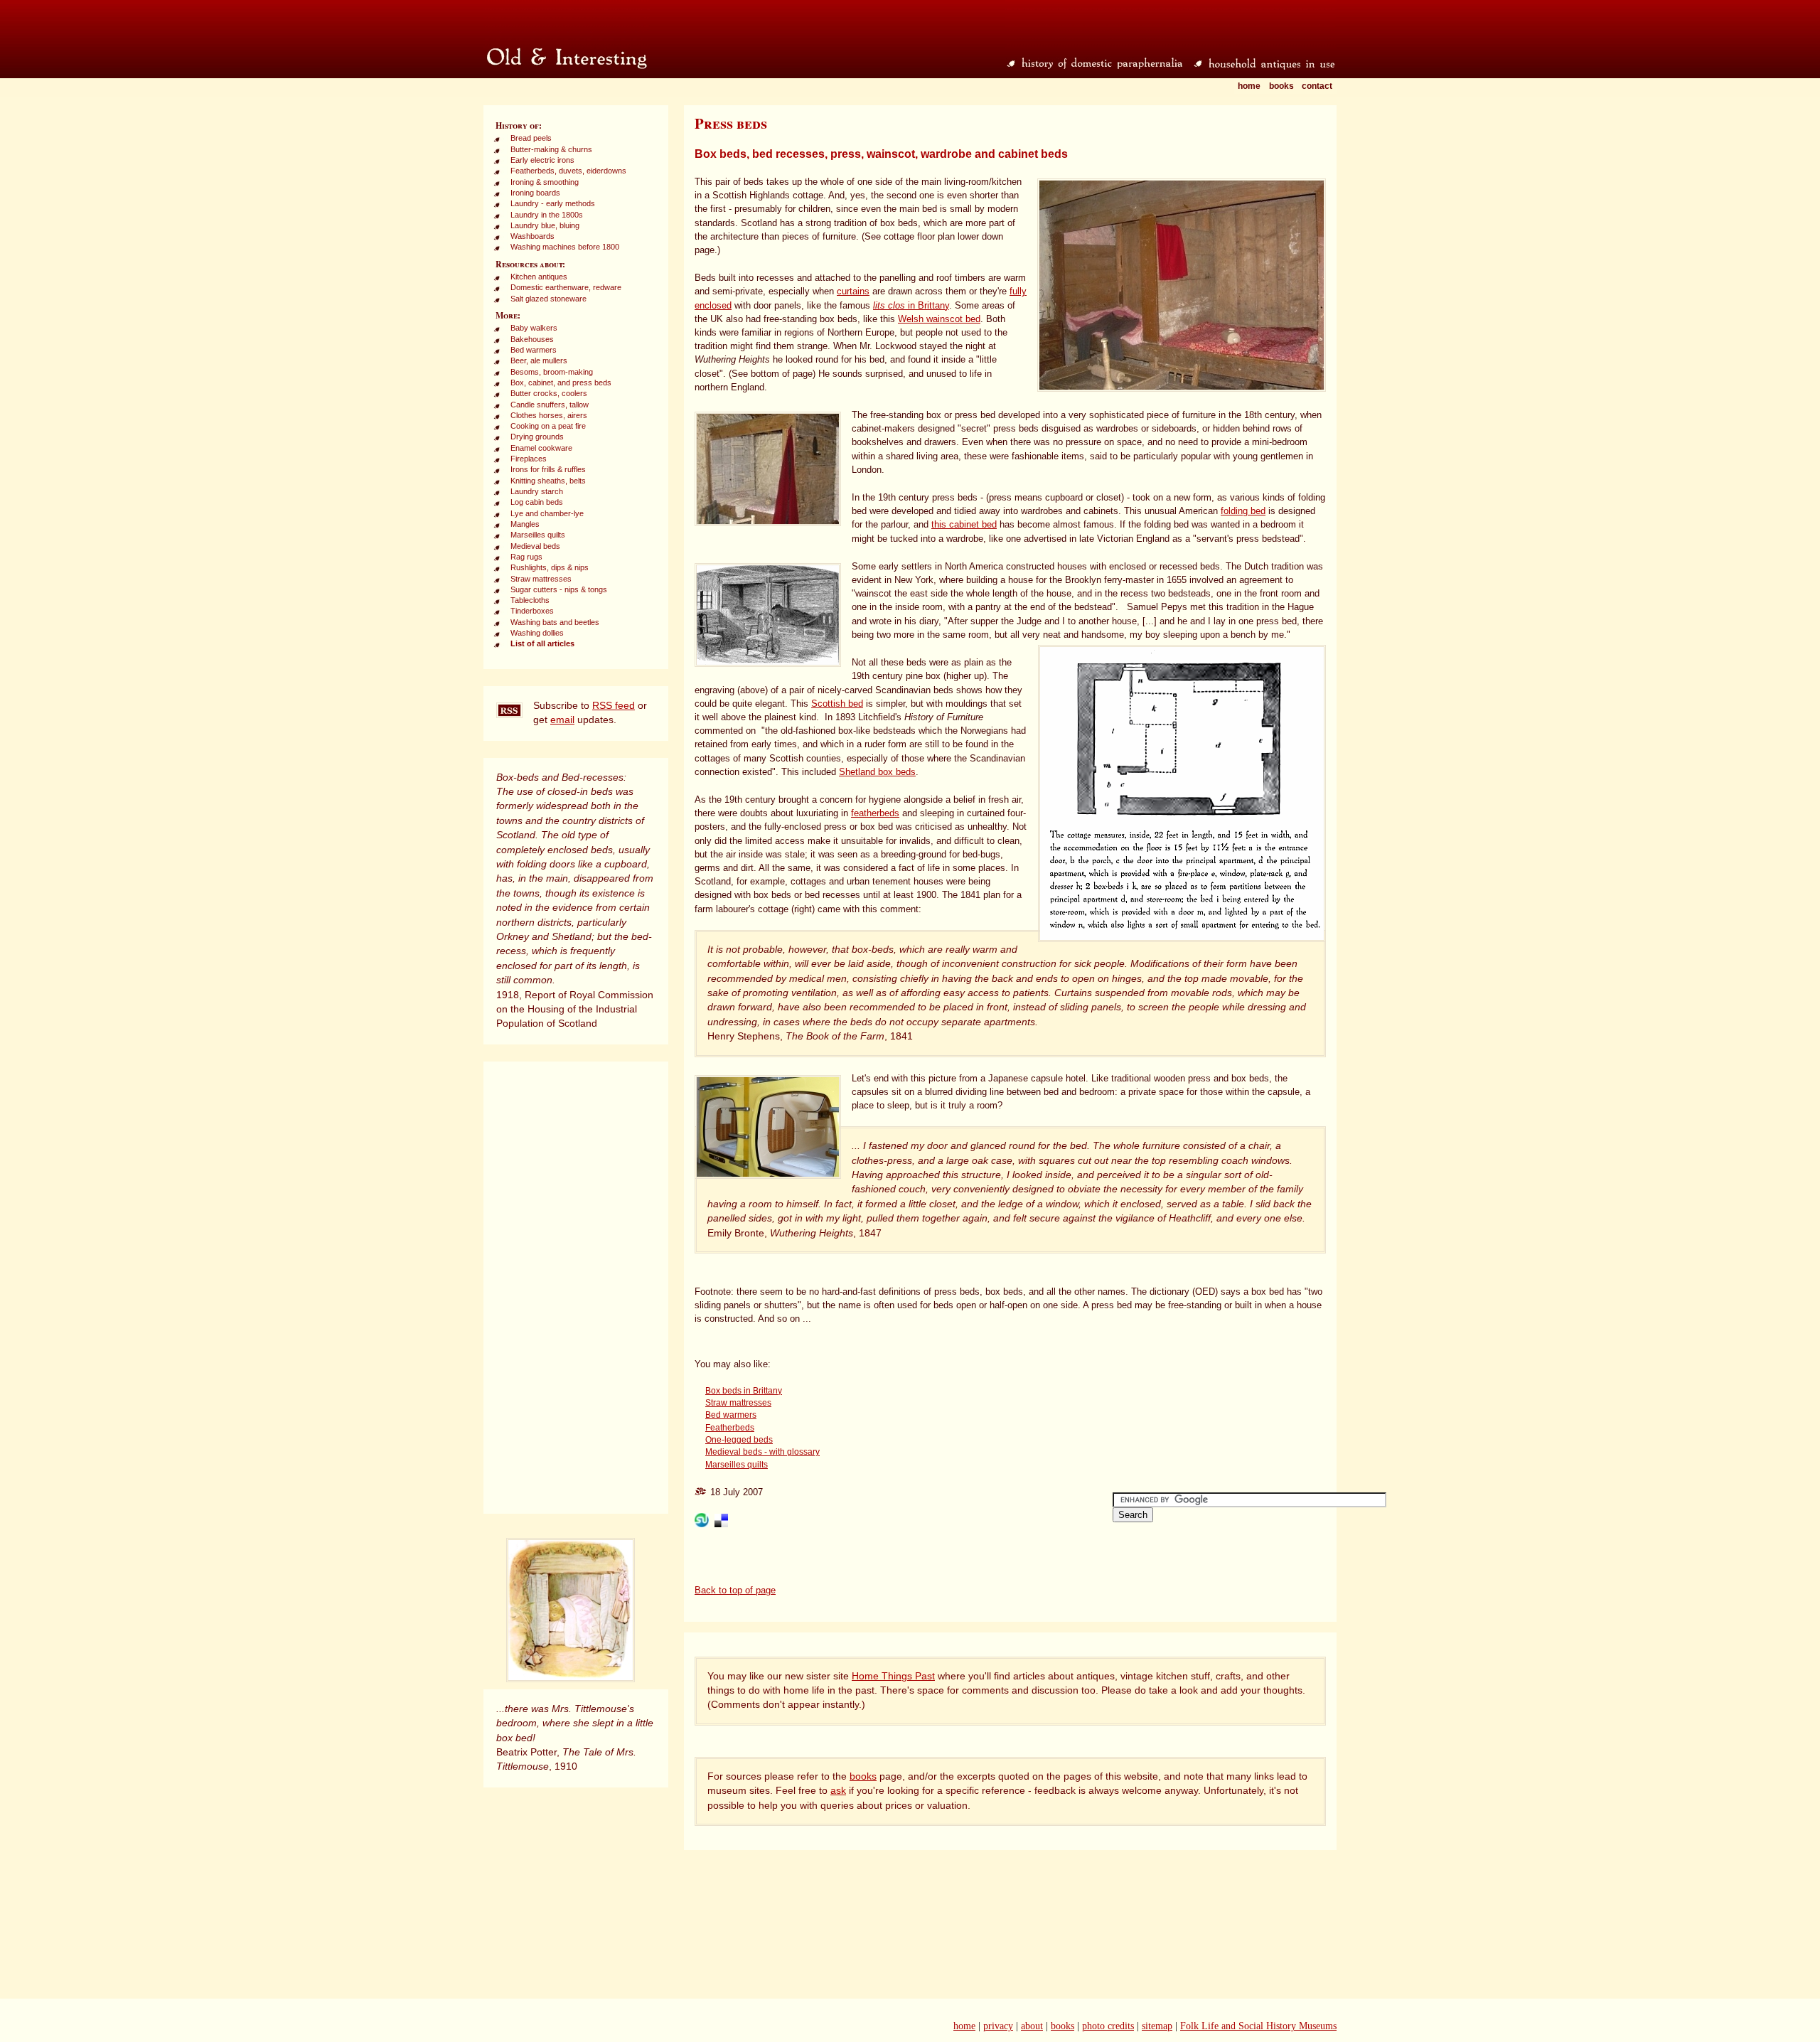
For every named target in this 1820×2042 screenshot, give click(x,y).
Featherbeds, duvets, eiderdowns (568, 171)
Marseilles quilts (538, 535)
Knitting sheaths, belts (548, 481)
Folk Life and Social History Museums (1258, 2026)
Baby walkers (534, 328)
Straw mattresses (541, 579)
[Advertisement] (576, 1288)
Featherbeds (730, 1428)
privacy (998, 2026)
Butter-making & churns (551, 149)
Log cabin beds (537, 502)
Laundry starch (537, 491)
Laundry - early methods (553, 203)
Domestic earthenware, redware (566, 287)
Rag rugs (526, 557)
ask (838, 1791)
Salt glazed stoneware (548, 299)
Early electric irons (542, 160)
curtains (853, 291)
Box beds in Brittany (744, 1391)
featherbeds (875, 813)
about (1032, 2026)
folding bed (1243, 511)
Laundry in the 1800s (547, 215)
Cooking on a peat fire (548, 426)
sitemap (1157, 2026)
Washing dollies (537, 633)
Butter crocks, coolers (549, 393)
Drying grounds (537, 437)
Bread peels (531, 138)
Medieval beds (535, 546)
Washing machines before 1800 (565, 247)
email (562, 720)
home (964, 2026)
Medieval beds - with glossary (762, 1452)
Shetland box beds (877, 772)
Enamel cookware (541, 448)
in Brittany (911, 305)
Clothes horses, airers (549, 415)
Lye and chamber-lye (547, 513)
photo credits (1108, 2026)
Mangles (525, 524)
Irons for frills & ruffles (548, 469)
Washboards (532, 236)
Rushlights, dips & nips (550, 567)
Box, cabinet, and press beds (561, 383)
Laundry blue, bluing (545, 225)
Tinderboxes (532, 611)
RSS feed (614, 706)
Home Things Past (893, 1676)
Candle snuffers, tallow (550, 405)
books (863, 1776)
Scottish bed (837, 704)
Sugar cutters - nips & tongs (559, 589)
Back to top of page (735, 1590)
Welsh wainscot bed (939, 319)
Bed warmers (534, 350)
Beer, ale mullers (539, 360)
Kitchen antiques (539, 277)
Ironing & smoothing (545, 182)
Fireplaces (529, 459)
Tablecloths (530, 600)
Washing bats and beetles (555, 622)
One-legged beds (739, 1440)
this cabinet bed (964, 524)
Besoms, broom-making (552, 372)
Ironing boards (535, 193)
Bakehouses (532, 339)
